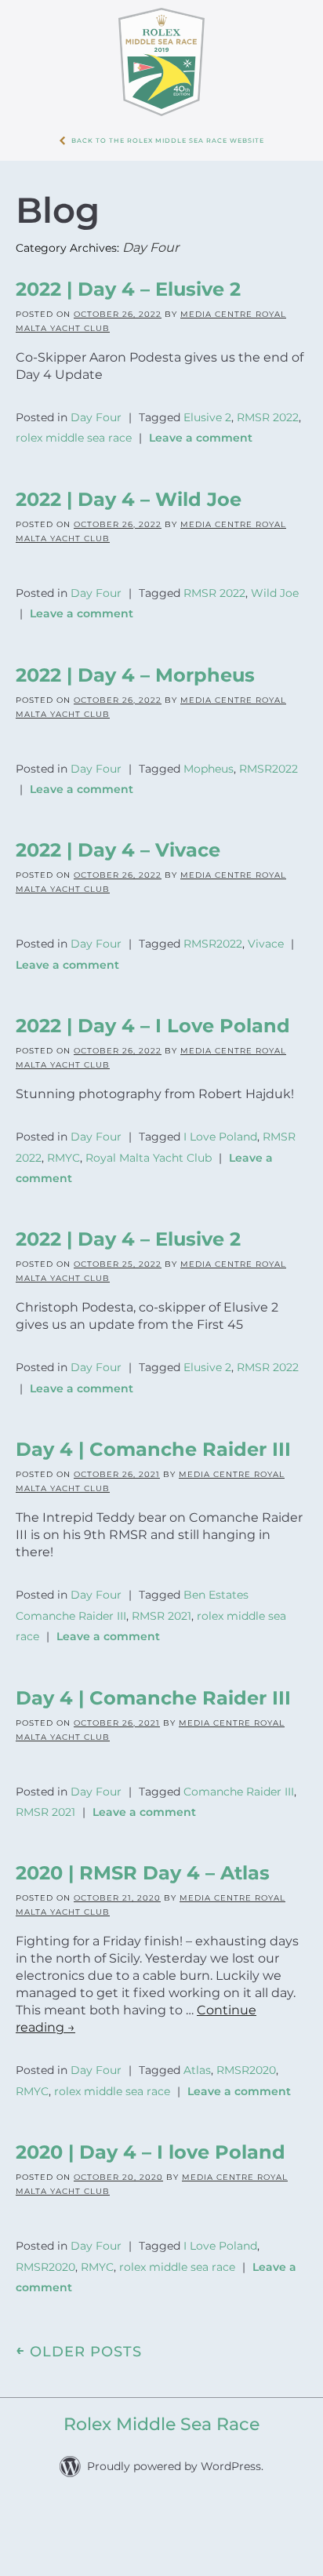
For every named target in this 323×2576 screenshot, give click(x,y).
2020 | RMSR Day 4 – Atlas (143, 1811)
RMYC (64, 1125)
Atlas (197, 2007)
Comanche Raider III (239, 1734)
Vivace (266, 922)
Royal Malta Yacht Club (149, 1125)
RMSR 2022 (268, 416)
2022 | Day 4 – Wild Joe (129, 492)
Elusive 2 (207, 416)
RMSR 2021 (161, 1566)
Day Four (96, 416)
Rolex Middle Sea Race (161, 2345)
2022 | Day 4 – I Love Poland (153, 998)
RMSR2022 (269, 753)
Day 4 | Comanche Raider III (153, 1404)
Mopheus (209, 753)
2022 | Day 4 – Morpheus (135, 661)
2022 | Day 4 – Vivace (118, 830)
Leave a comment (201, 433)
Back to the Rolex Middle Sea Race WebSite (168, 140)
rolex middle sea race (74, 433)
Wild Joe (275, 584)
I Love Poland (220, 1108)
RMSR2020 (246, 2007)
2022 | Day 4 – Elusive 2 (128, 289)
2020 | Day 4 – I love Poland (151, 2083)
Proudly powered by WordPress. (175, 2387)
